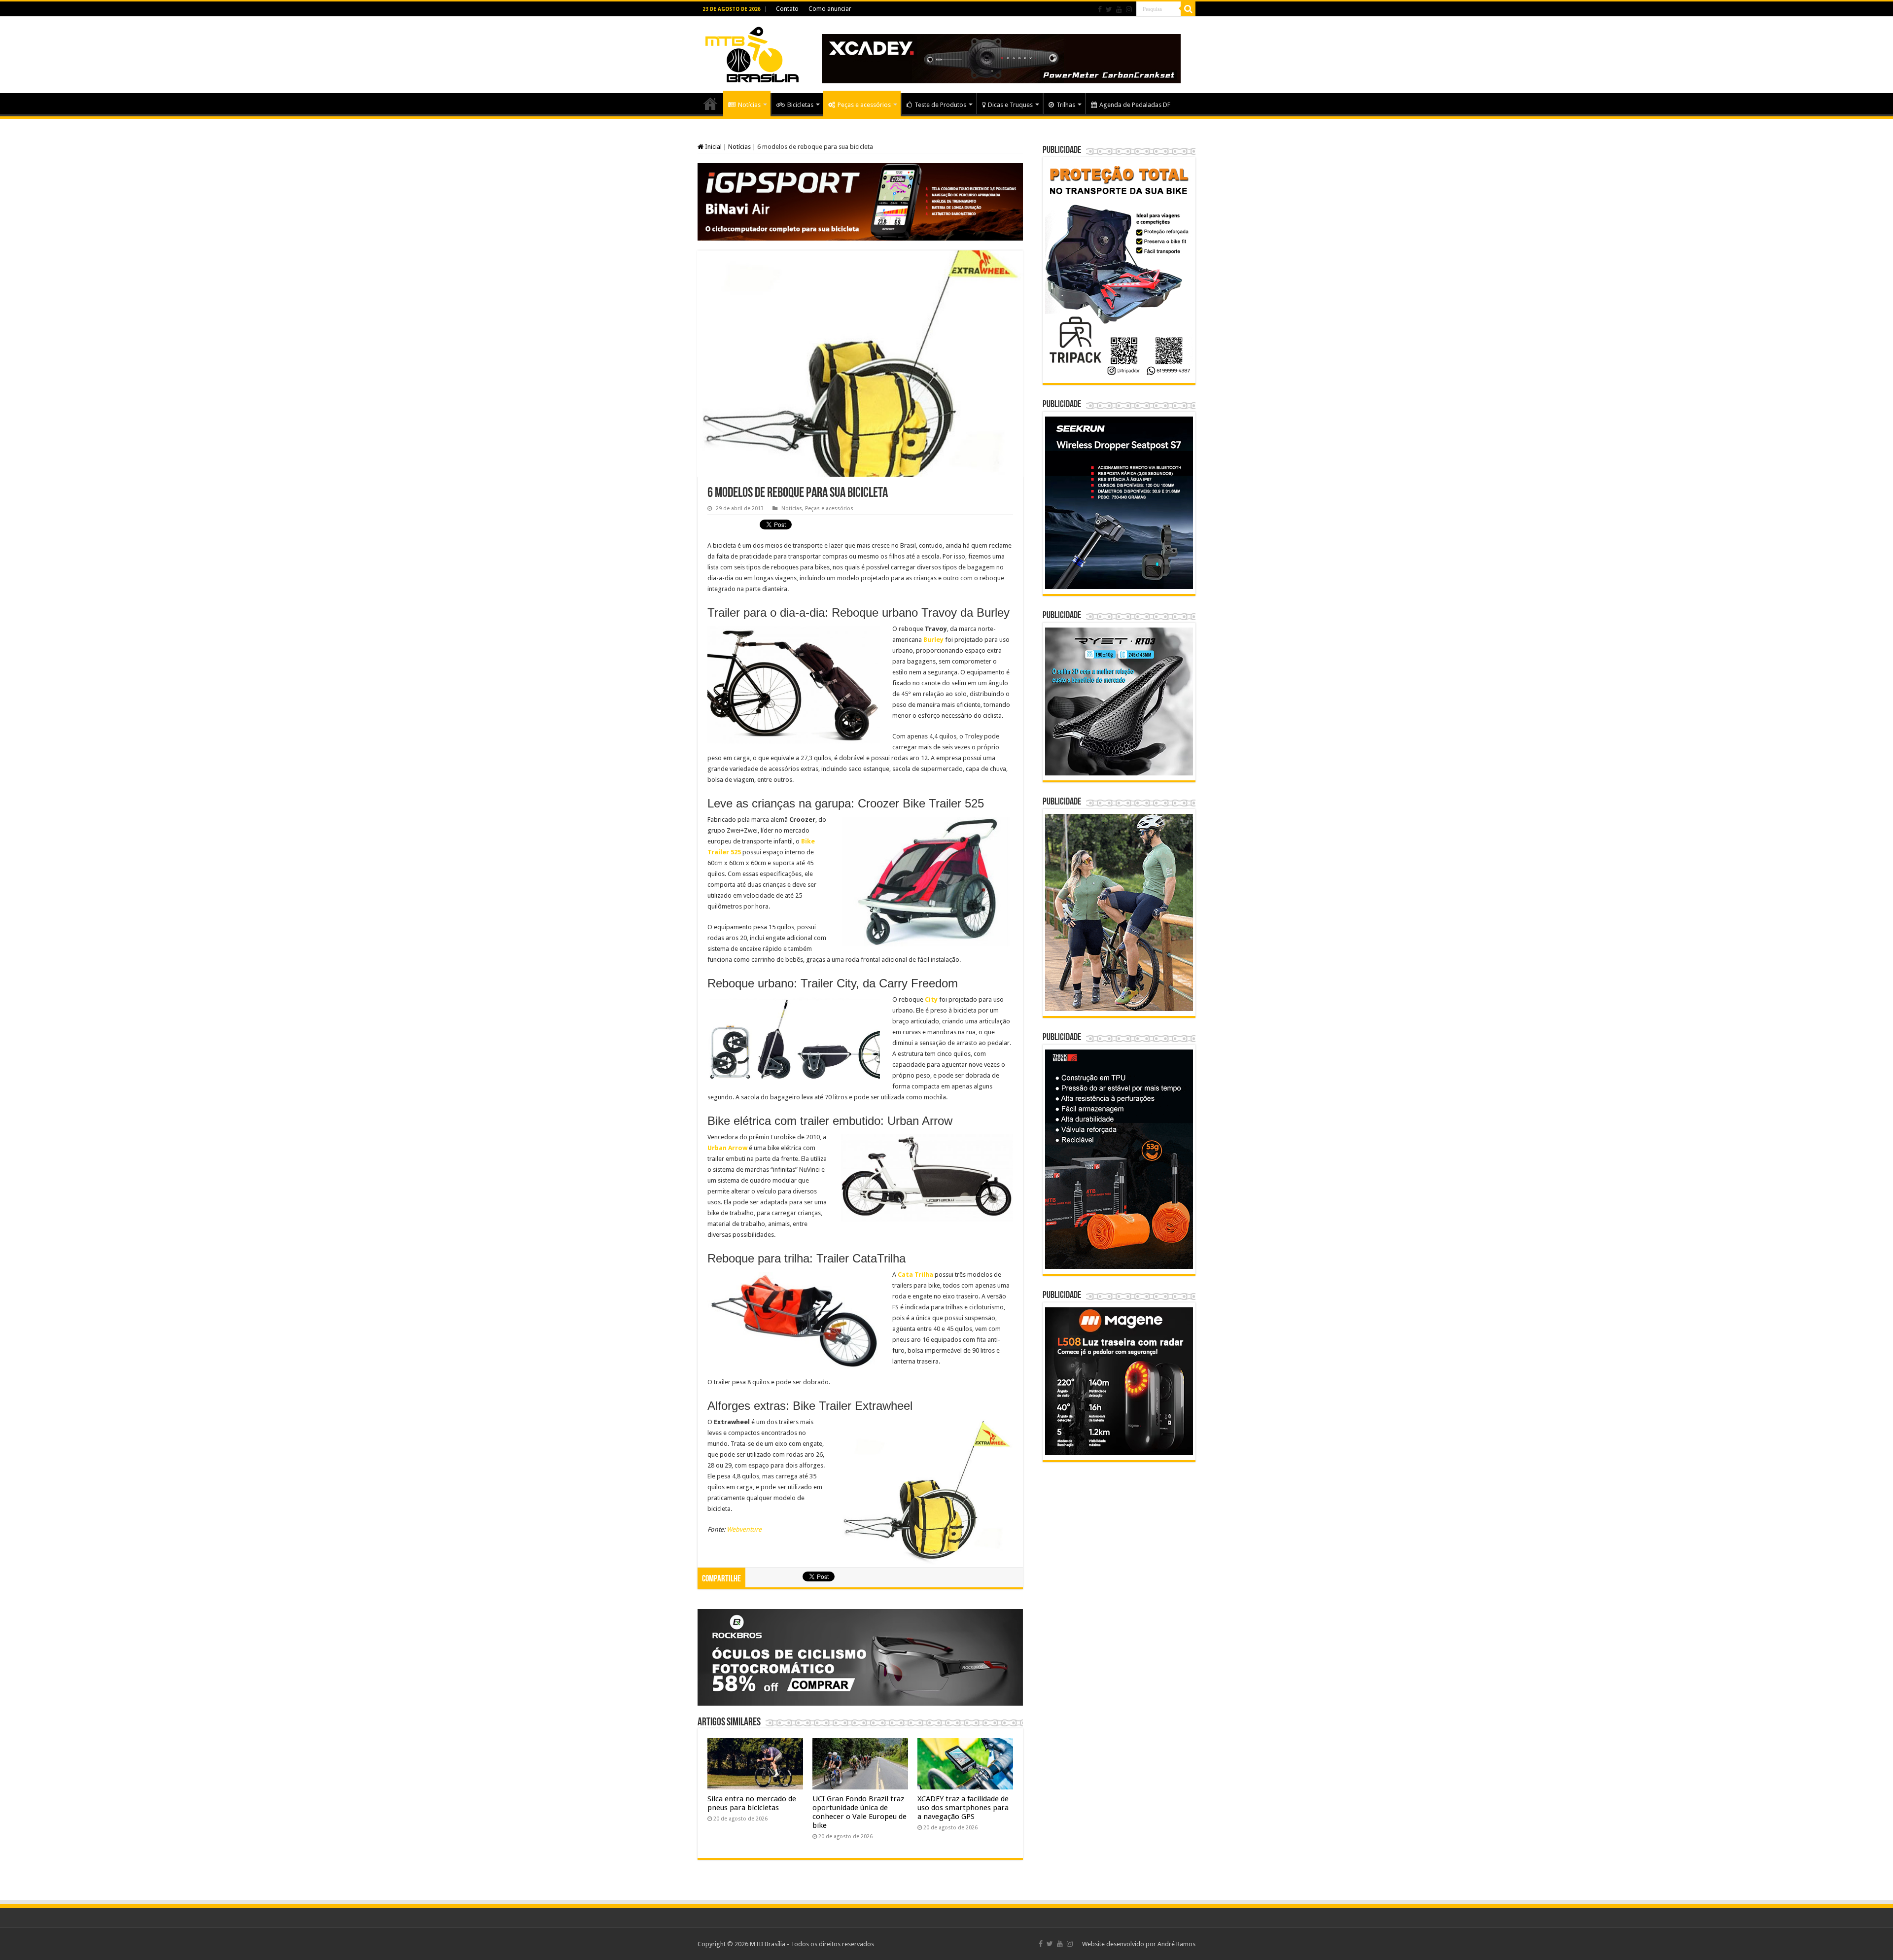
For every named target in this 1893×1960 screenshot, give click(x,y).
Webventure (744, 1529)
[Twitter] (1109, 9)
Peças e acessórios (864, 105)
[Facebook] (1100, 9)
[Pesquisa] (1188, 9)
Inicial (713, 147)
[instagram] (1129, 9)
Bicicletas (800, 105)
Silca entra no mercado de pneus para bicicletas (752, 1803)
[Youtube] (1119, 9)
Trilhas (1066, 105)
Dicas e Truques (1010, 105)
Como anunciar (830, 9)
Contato (787, 9)
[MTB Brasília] (752, 53)
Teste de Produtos (940, 105)
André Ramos (1176, 1944)
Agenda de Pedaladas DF (1135, 105)
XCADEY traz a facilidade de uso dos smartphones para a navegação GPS (963, 1808)
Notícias (749, 105)
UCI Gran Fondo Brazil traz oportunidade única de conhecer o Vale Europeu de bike (859, 1812)
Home (710, 104)
